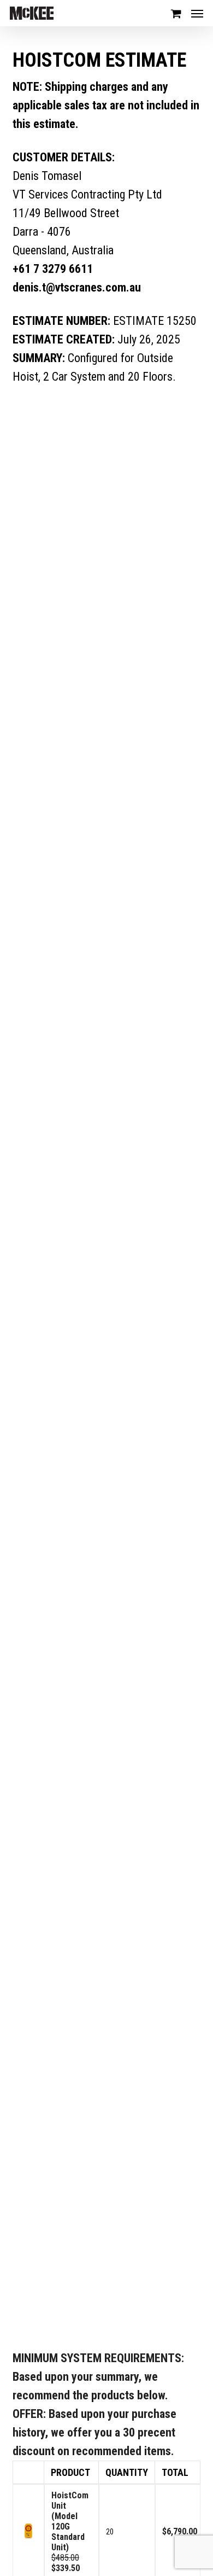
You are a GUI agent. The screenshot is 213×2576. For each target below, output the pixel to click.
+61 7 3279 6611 (53, 269)
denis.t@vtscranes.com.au (77, 287)
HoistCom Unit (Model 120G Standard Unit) (70, 2521)
